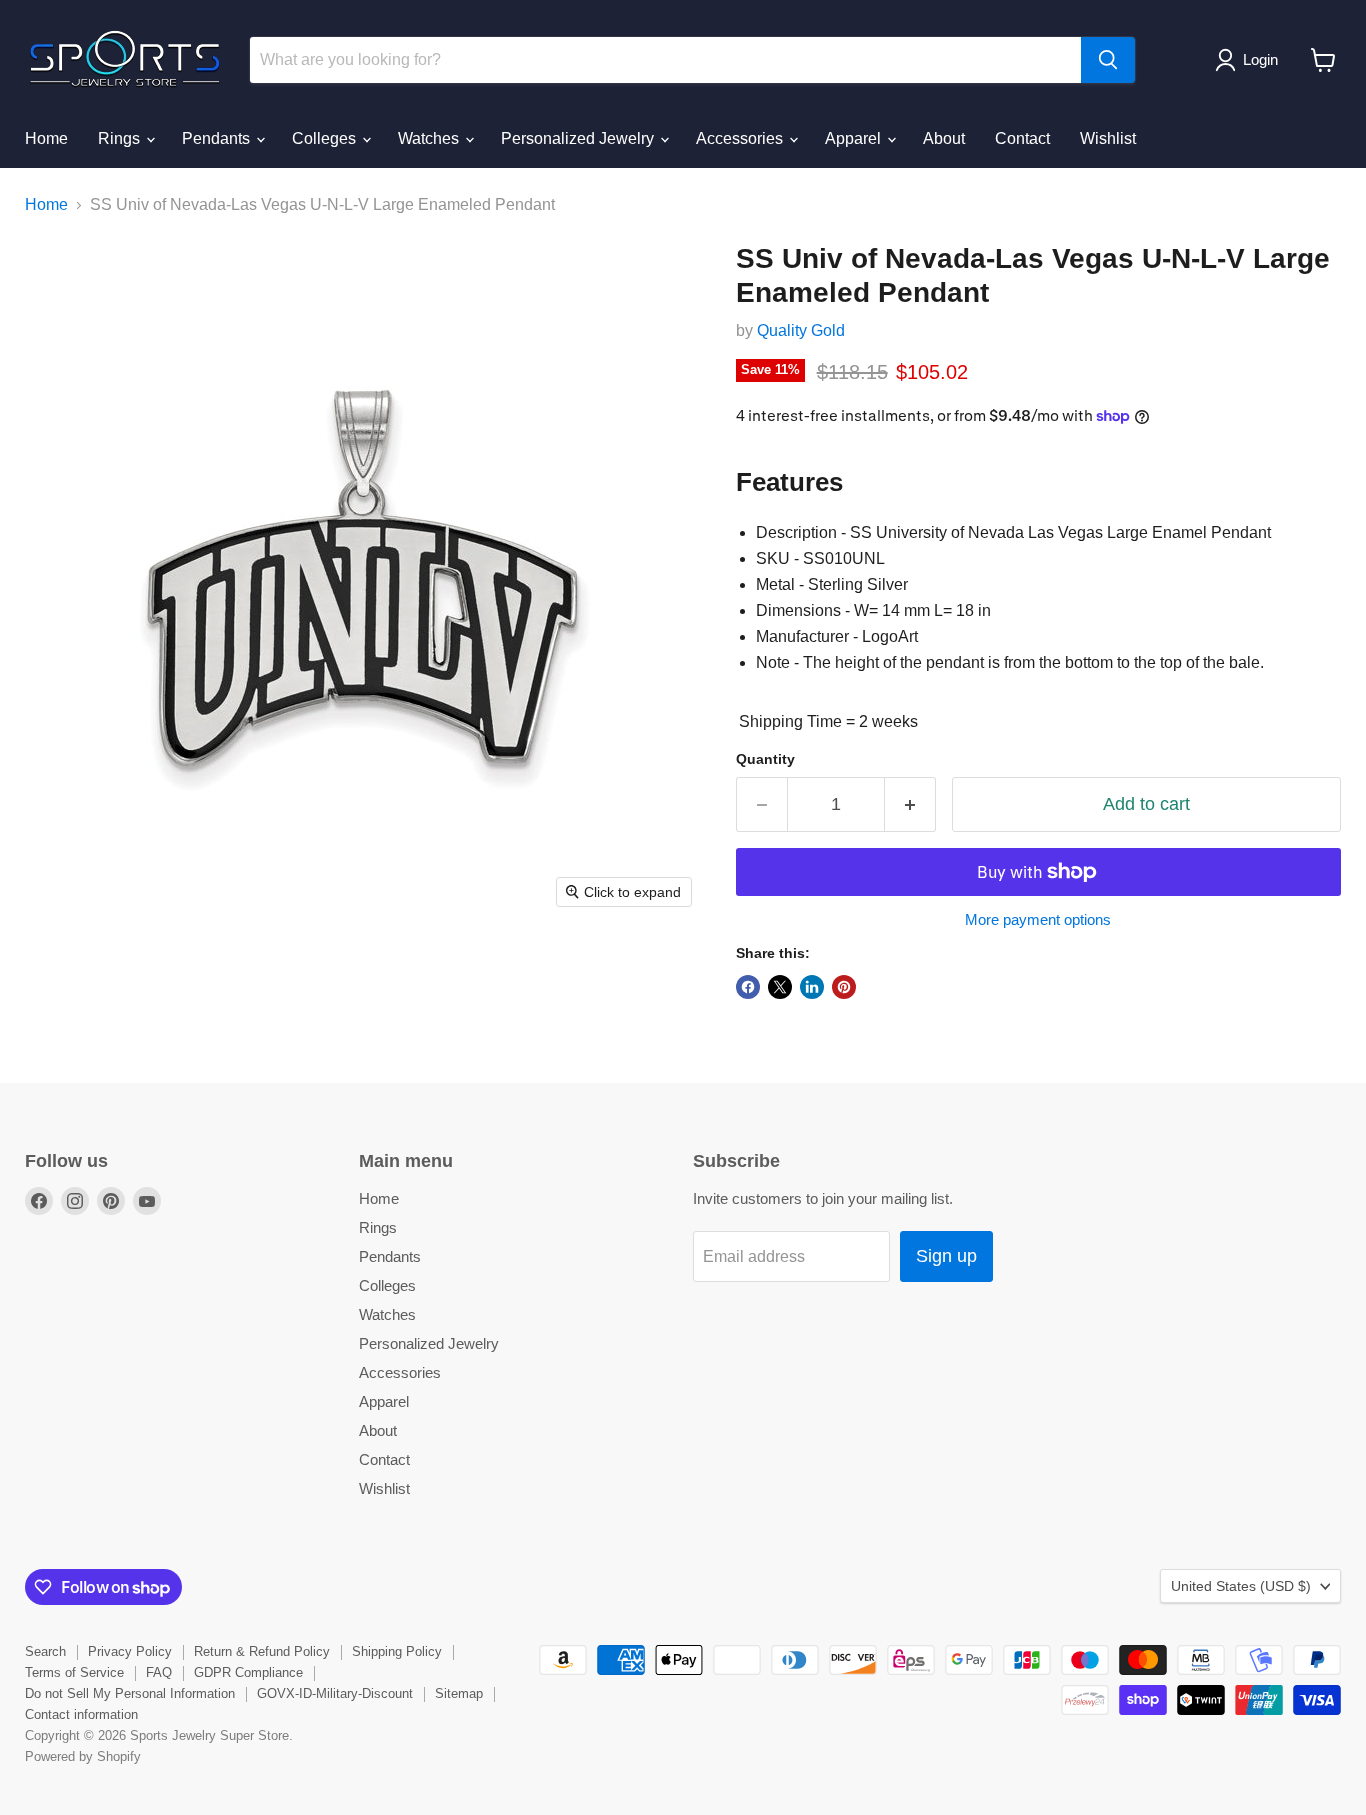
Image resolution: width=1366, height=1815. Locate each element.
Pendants (218, 138)
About (944, 138)
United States (1241, 1586)
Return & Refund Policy (262, 1651)
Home (46, 138)
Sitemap (459, 1693)
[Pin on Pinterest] (844, 987)
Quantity (765, 759)
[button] (1250, 60)
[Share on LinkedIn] (812, 987)
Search (45, 1651)
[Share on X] (780, 987)
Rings (121, 138)
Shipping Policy (397, 1651)
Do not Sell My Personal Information (130, 1693)
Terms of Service (74, 1672)
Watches (430, 138)
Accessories (741, 138)
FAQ (159, 1672)
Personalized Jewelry (579, 138)
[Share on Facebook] (748, 987)
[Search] (1108, 60)
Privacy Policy (130, 1651)
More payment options (1038, 919)
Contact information (81, 1714)
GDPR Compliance (248, 1672)
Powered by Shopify (83, 1756)
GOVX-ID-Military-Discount (335, 1693)
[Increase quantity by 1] (910, 804)
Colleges (326, 138)
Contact (1022, 138)
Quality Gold (801, 330)
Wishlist (1108, 138)
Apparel (855, 138)
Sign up (946, 1256)
